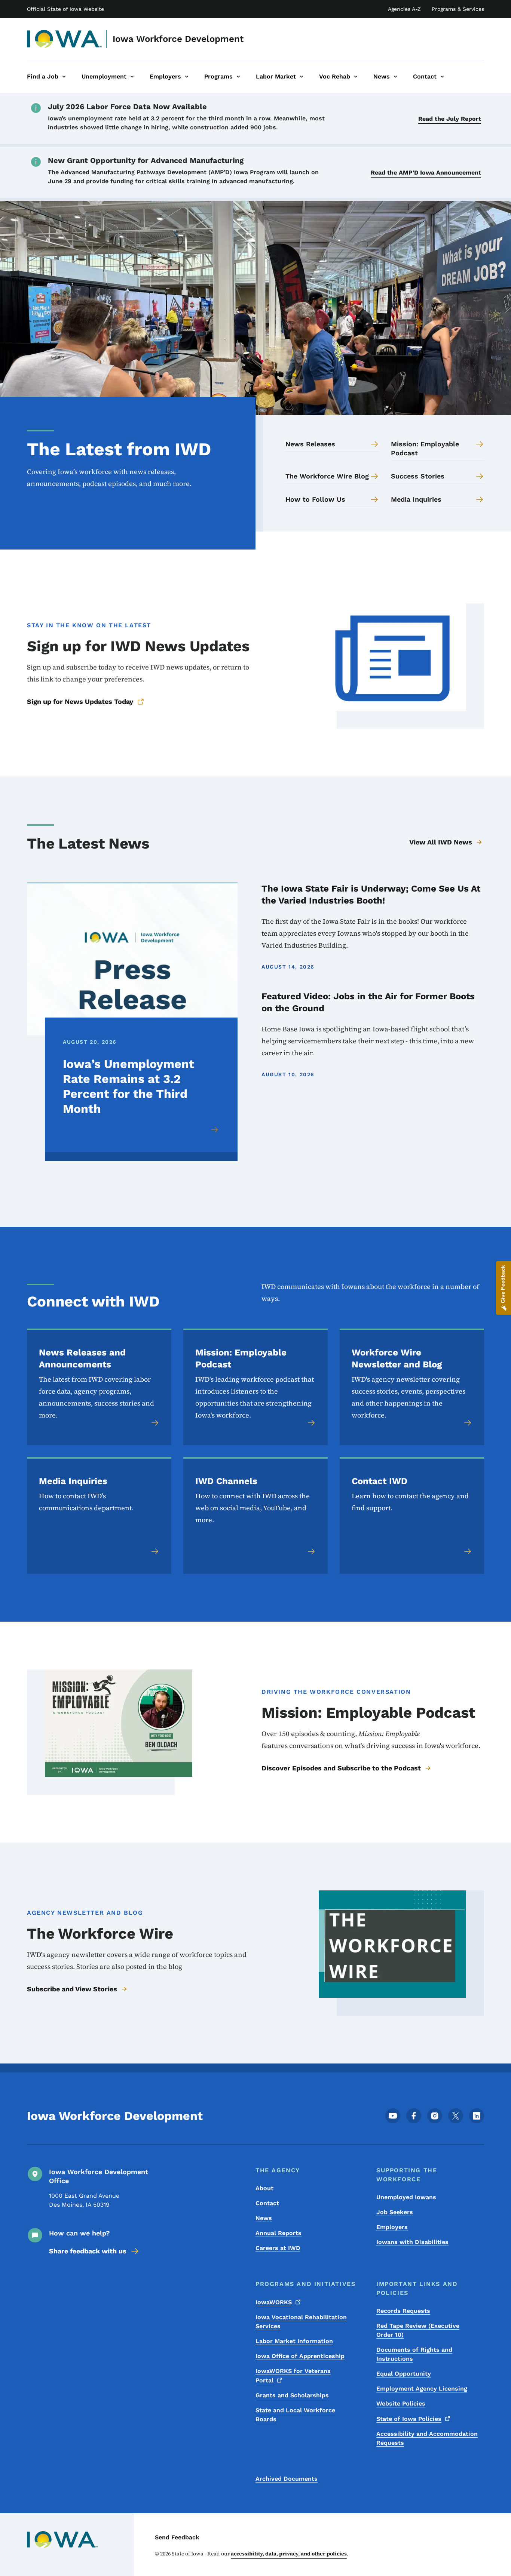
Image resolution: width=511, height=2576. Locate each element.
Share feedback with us (88, 2251)
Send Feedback (177, 2537)
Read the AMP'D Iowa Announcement (426, 173)
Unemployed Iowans (406, 2197)
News (264, 2218)
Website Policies (401, 2403)
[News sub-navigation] (395, 77)
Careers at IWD (278, 2248)
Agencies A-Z (404, 9)
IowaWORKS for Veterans (293, 2376)
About (264, 2188)
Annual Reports (279, 2233)
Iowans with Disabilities (412, 2242)
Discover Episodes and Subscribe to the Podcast (341, 1768)
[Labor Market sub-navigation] (302, 77)
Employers (392, 2227)
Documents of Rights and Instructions (414, 2354)
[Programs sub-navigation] (238, 77)
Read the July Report (450, 119)
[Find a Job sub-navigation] (64, 77)
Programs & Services (458, 9)
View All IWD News (441, 842)
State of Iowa (409, 2419)
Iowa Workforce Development (178, 39)
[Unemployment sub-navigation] (132, 77)
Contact (267, 2203)
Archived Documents (287, 2479)
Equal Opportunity (404, 2374)
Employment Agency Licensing (422, 2389)
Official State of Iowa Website (65, 9)
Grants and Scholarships (292, 2395)
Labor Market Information (294, 2341)
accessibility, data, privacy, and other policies (289, 2554)
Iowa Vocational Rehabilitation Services (301, 2322)
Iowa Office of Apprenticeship (300, 2356)
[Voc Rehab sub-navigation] (356, 77)
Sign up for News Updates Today (80, 701)
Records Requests (403, 2311)
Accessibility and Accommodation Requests (427, 2438)
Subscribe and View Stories (72, 1989)
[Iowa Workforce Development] (65, 39)
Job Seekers (395, 2212)
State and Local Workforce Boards (295, 2415)
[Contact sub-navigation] (442, 77)
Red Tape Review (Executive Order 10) (418, 2330)
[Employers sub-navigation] (187, 77)
